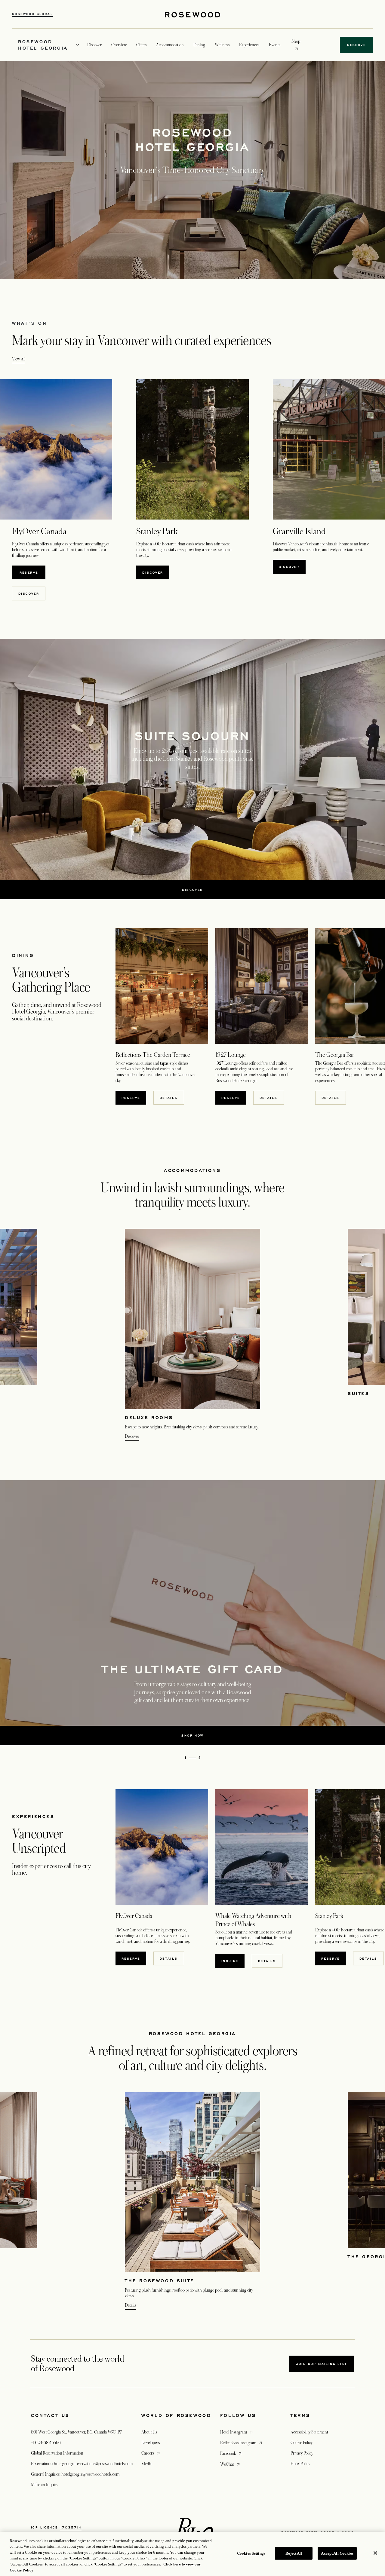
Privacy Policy (302, 2453)
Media (146, 2464)
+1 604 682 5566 (46, 2443)
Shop (296, 41)
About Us (149, 2432)
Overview (119, 45)
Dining (199, 45)
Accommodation (170, 45)
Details (169, 1958)
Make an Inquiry (45, 2485)
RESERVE (131, 1098)
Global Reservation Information (57, 2453)
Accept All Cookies (337, 2553)
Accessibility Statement (309, 2432)
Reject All (294, 2553)
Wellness (222, 45)
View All (19, 359)
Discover (29, 593)
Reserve (32, 572)
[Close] (375, 2553)
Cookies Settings (251, 2553)
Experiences (249, 45)
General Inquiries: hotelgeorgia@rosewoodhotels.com (75, 2474)
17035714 (71, 2527)
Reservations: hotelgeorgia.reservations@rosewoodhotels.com (82, 2464)
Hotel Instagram (237, 2432)
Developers (151, 2443)
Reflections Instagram (242, 2443)
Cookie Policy (302, 2443)
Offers (141, 45)
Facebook (231, 2453)
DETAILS (169, 1098)
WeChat (231, 2464)
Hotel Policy (300, 2464)
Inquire (230, 1961)
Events (275, 45)
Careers (151, 2453)
